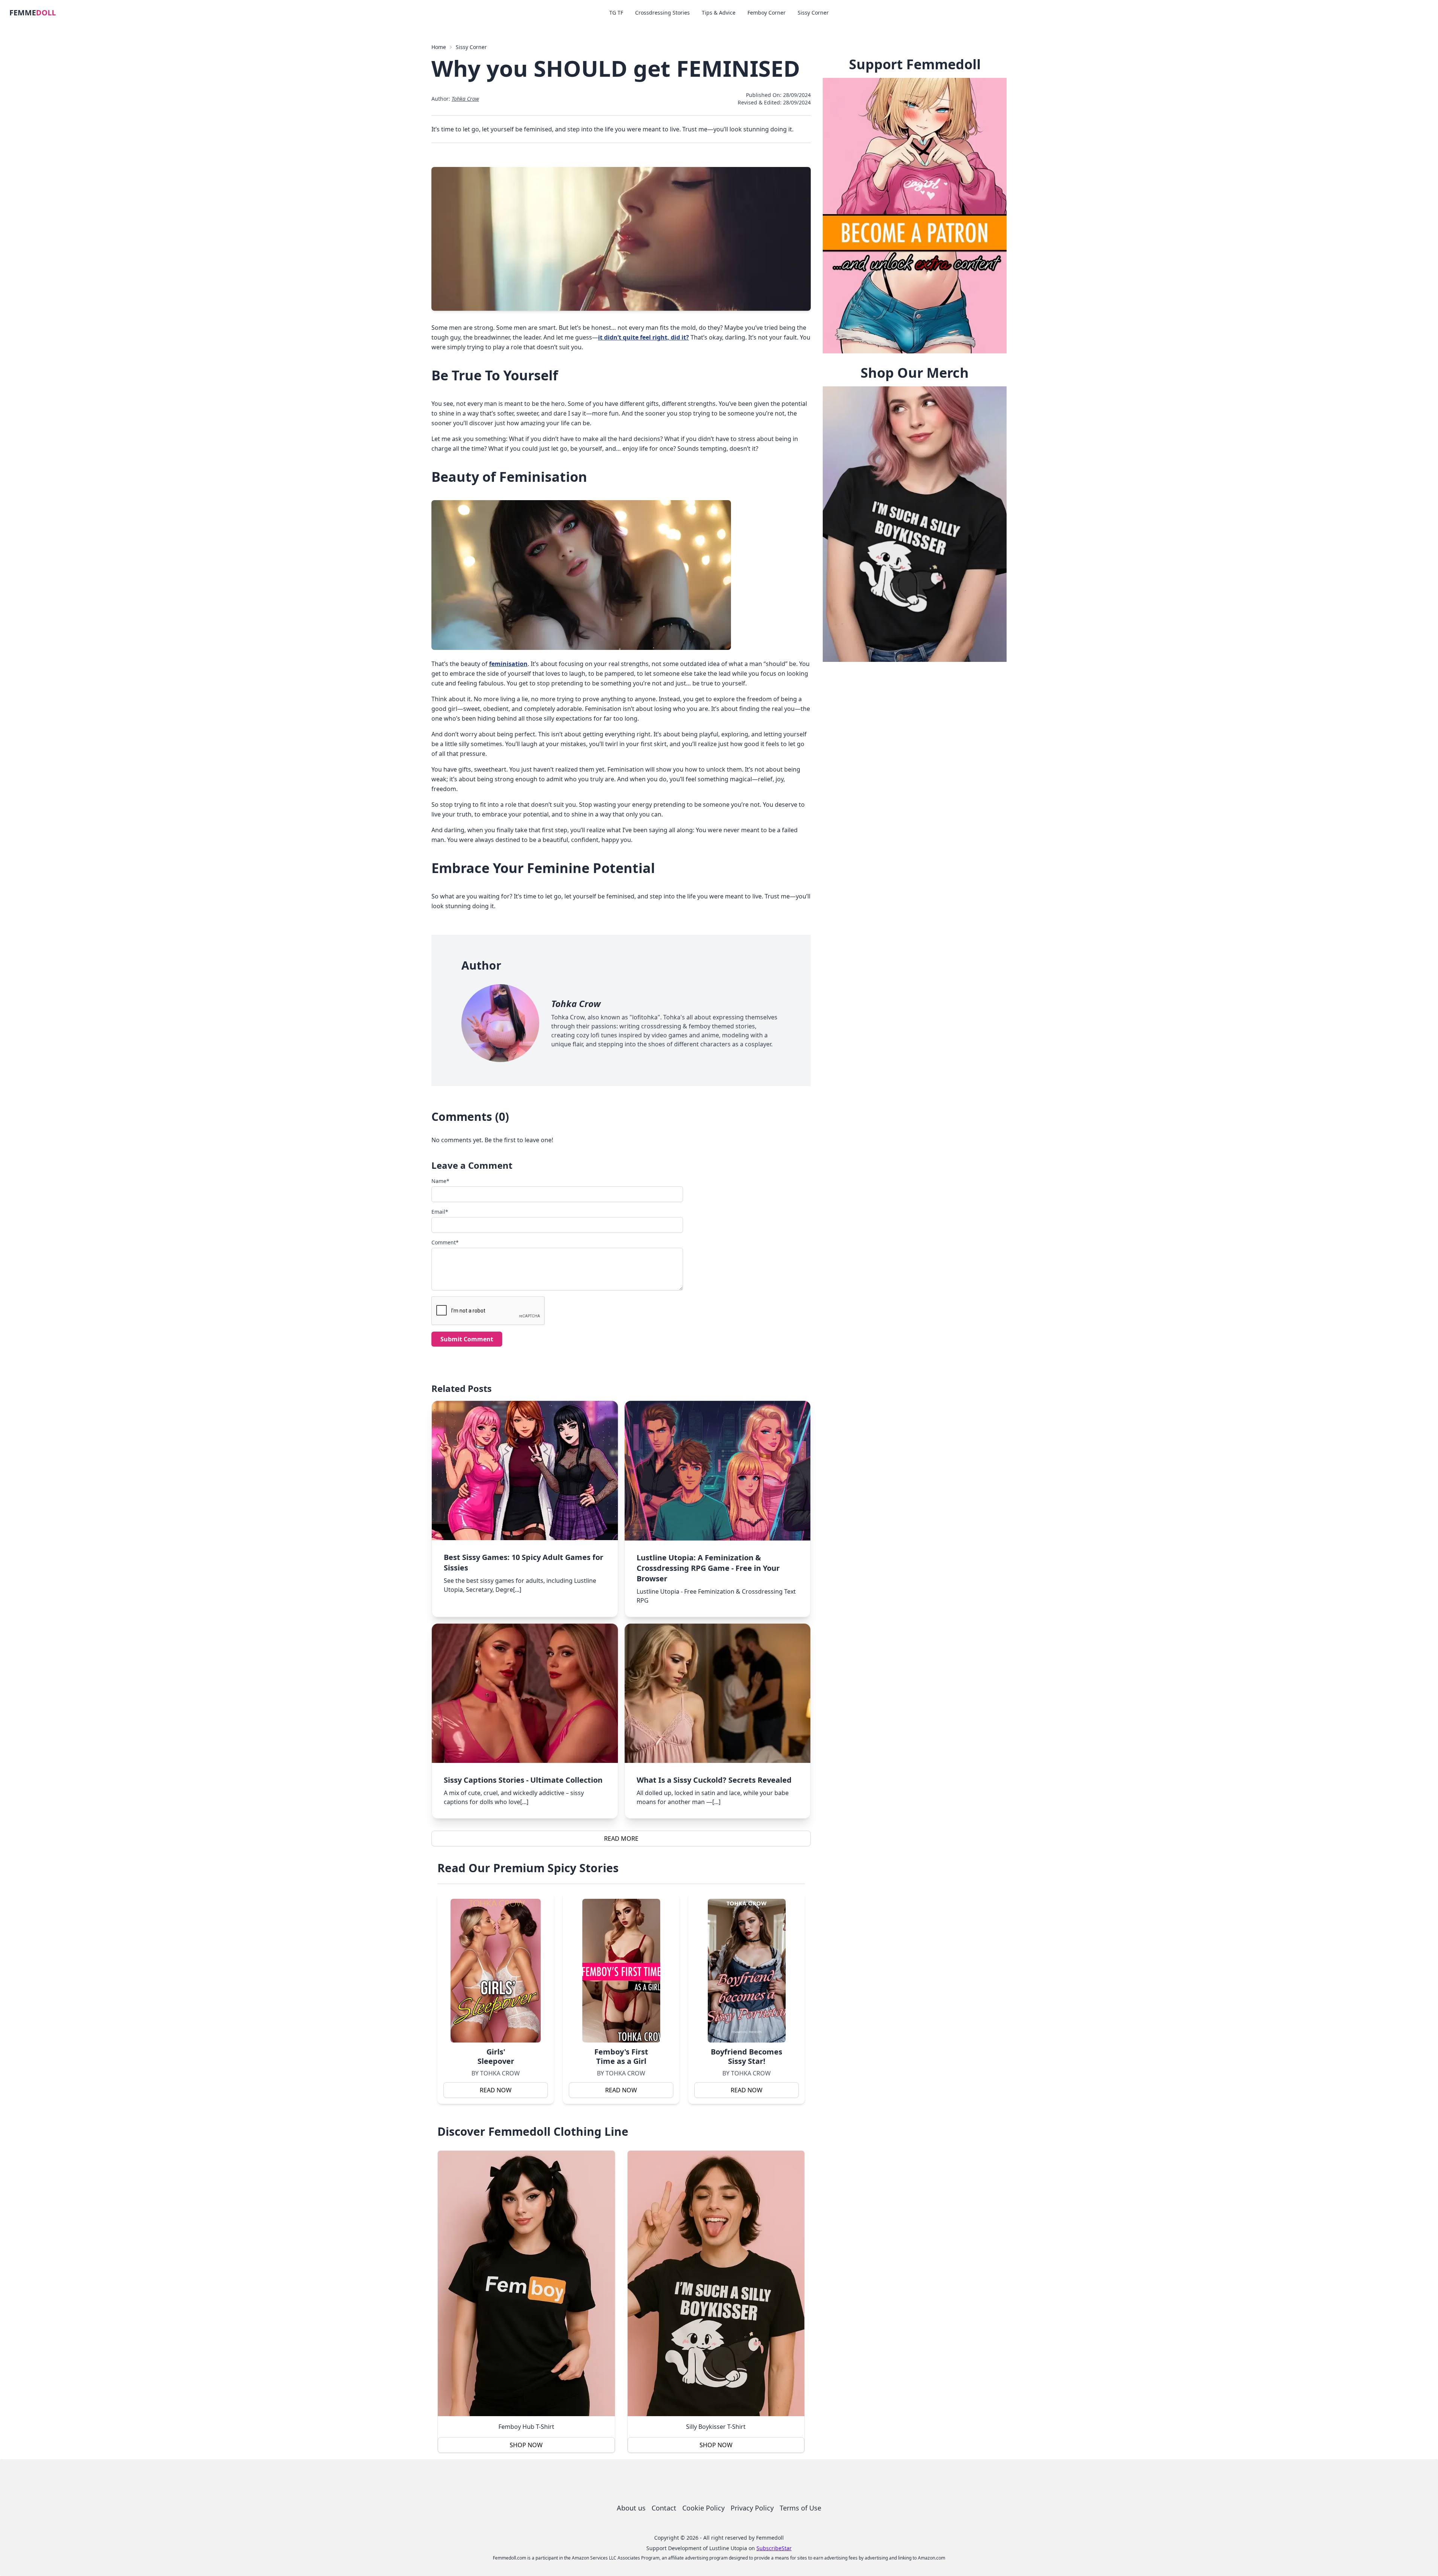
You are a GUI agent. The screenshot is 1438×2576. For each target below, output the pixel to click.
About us (631, 2508)
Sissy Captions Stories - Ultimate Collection (523, 1780)
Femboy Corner (767, 13)
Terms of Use (800, 2508)
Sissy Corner (813, 13)
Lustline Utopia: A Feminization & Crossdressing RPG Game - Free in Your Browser (708, 1568)
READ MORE (621, 1839)
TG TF (616, 13)
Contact (664, 2508)
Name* (440, 1181)
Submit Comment (467, 1339)
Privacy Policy (752, 2508)
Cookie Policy (703, 2508)
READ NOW (496, 2090)
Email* (440, 1212)
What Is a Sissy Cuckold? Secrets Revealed (714, 1780)
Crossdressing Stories (662, 13)
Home (439, 47)
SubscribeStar (774, 2548)
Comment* (445, 1242)
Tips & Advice (719, 13)
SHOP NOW (526, 2445)
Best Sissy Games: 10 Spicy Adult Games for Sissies (524, 1562)
